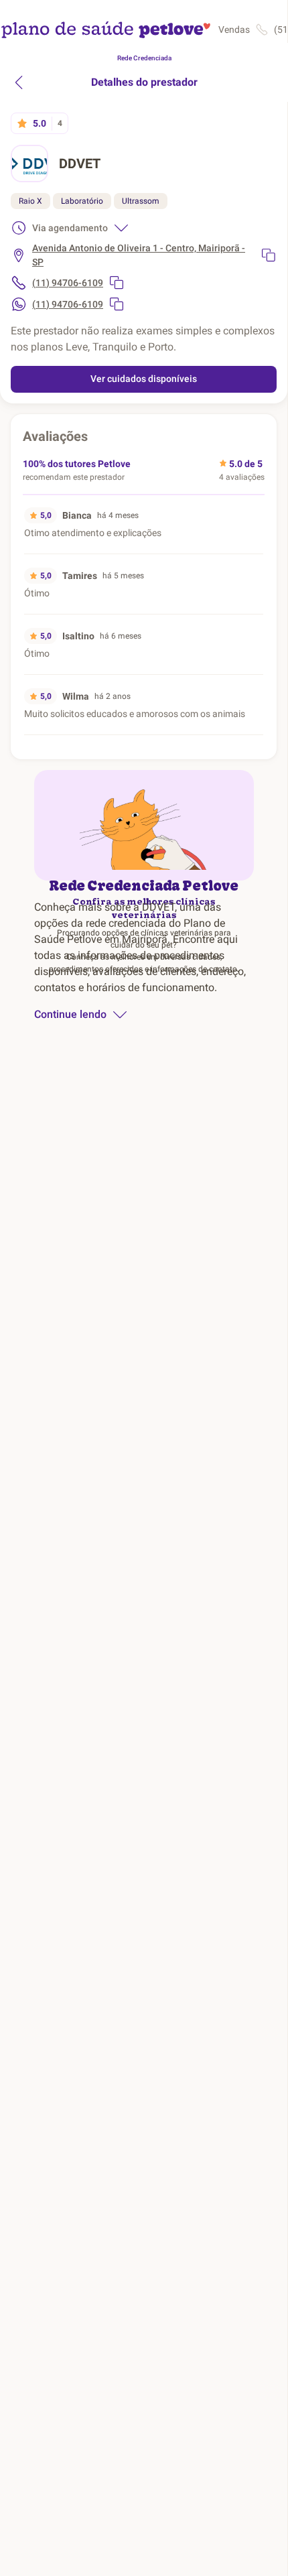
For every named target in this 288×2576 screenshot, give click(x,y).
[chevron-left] (19, 82)
